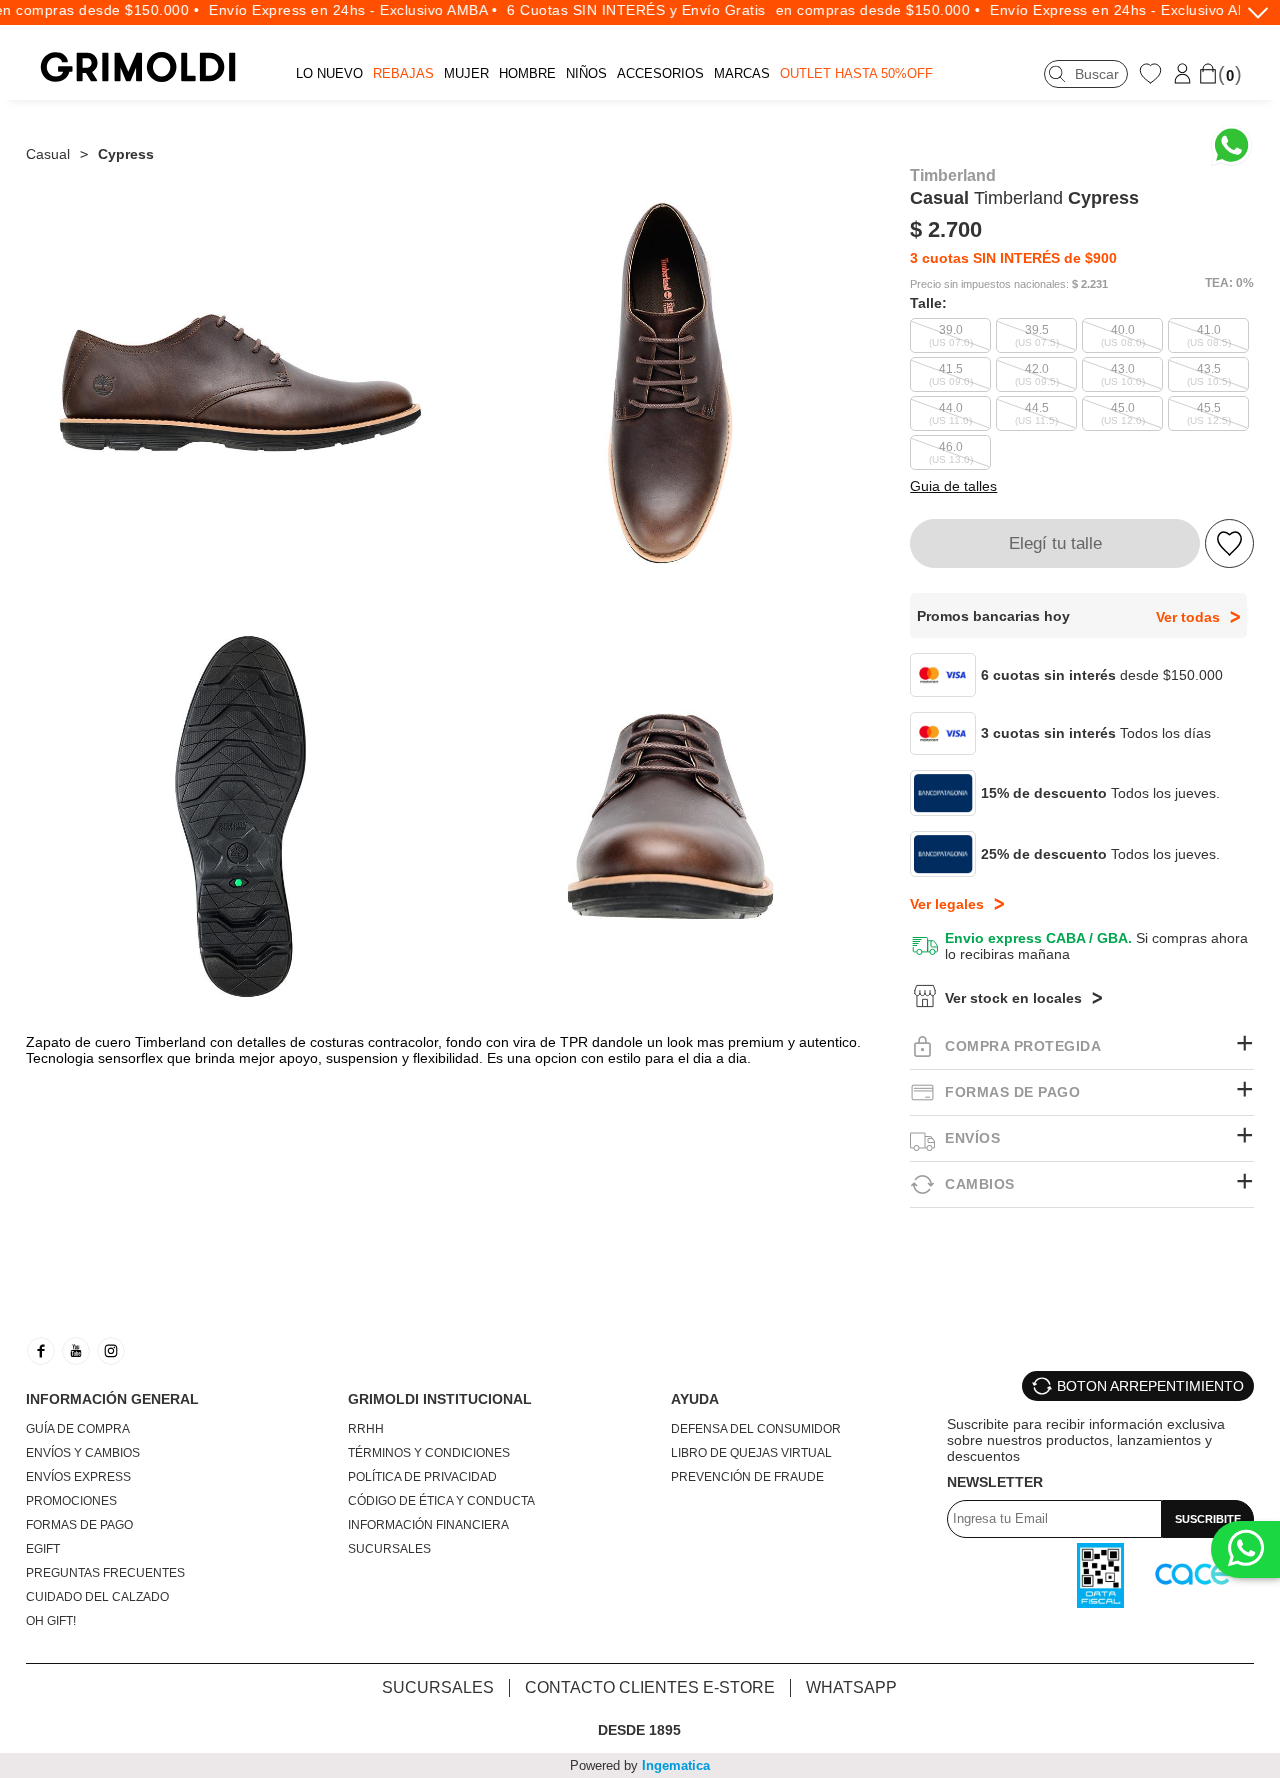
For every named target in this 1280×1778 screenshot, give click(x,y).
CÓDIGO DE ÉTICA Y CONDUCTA (441, 1501)
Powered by (640, 1765)
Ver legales (947, 904)
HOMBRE (527, 73)
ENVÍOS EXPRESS (78, 1477)
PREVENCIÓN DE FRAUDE (747, 1477)
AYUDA (695, 1399)
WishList (1153, 73)
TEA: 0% (1229, 283)
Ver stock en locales (1013, 998)
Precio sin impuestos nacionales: (989, 284)
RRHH (366, 1429)
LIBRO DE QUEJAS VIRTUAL (751, 1453)
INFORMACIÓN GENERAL (112, 1399)
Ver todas (1188, 617)
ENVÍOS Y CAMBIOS (83, 1453)
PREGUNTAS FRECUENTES (105, 1573)
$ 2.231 (1090, 284)
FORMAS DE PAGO (79, 1525)
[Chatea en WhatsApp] (1231, 145)
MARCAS (742, 73)
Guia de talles (953, 486)
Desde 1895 (639, 1730)
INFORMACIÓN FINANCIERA (428, 1525)
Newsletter (995, 1482)
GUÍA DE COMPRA (78, 1429)
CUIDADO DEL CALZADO (97, 1597)
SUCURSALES (389, 1549)
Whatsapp (851, 1687)
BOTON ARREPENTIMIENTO (1150, 1386)
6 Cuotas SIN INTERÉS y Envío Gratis (615, 10)
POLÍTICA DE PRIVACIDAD (422, 1477)
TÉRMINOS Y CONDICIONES (429, 1453)
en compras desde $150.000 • (856, 10)
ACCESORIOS (660, 73)
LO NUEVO (329, 73)
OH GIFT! (51, 1621)
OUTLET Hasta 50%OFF (856, 73)
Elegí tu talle (1055, 543)
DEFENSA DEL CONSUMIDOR (756, 1429)
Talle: (928, 303)
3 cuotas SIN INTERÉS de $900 (1013, 258)
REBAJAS (403, 73)
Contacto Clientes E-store (650, 1687)
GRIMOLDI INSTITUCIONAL (440, 1399)
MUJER (466, 73)
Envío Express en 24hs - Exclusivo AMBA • (332, 10)
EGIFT (43, 1549)
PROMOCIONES (71, 1501)
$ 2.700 (946, 229)
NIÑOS (586, 73)
